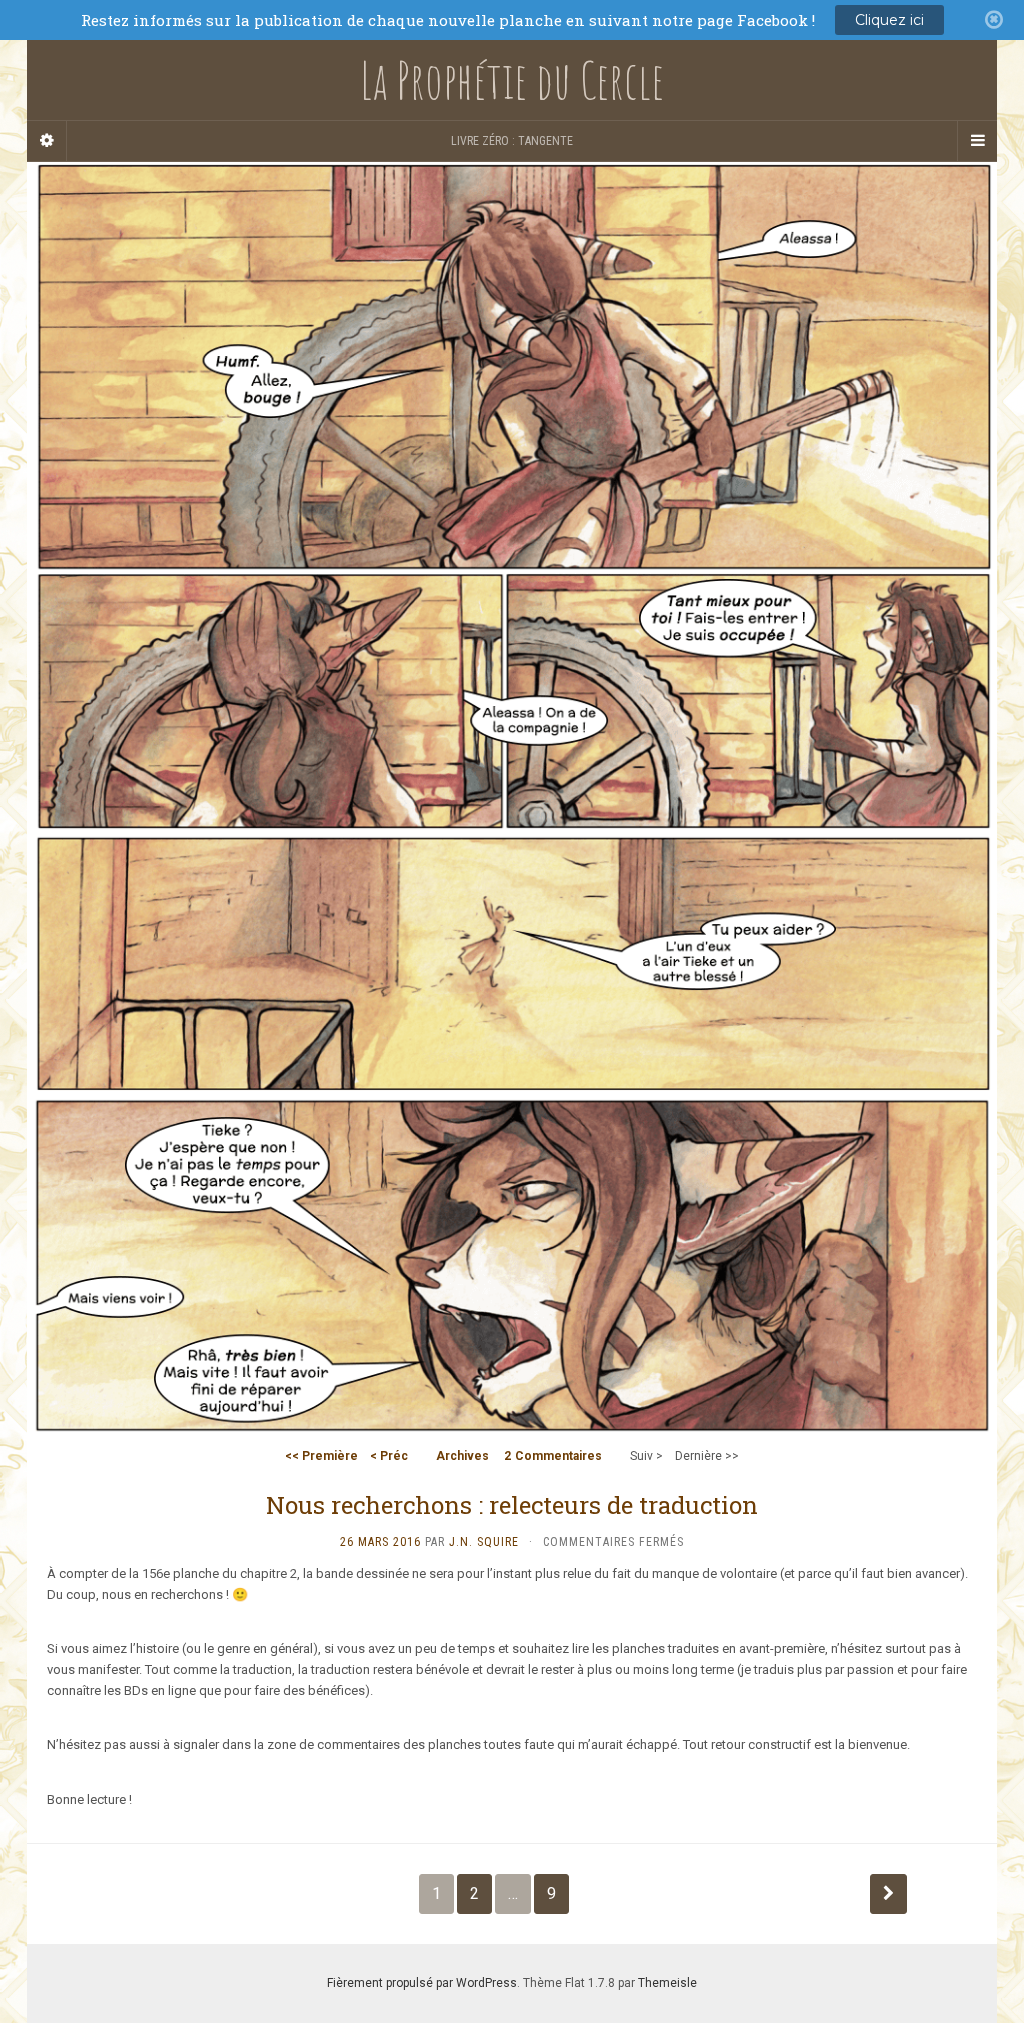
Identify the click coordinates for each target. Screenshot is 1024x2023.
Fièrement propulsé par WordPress (422, 1983)
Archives (462, 1456)
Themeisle (667, 1983)
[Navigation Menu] (977, 141)
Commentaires (553, 1456)
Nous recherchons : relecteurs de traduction (512, 1505)
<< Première (321, 1456)
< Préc (389, 1456)
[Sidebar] (47, 141)
